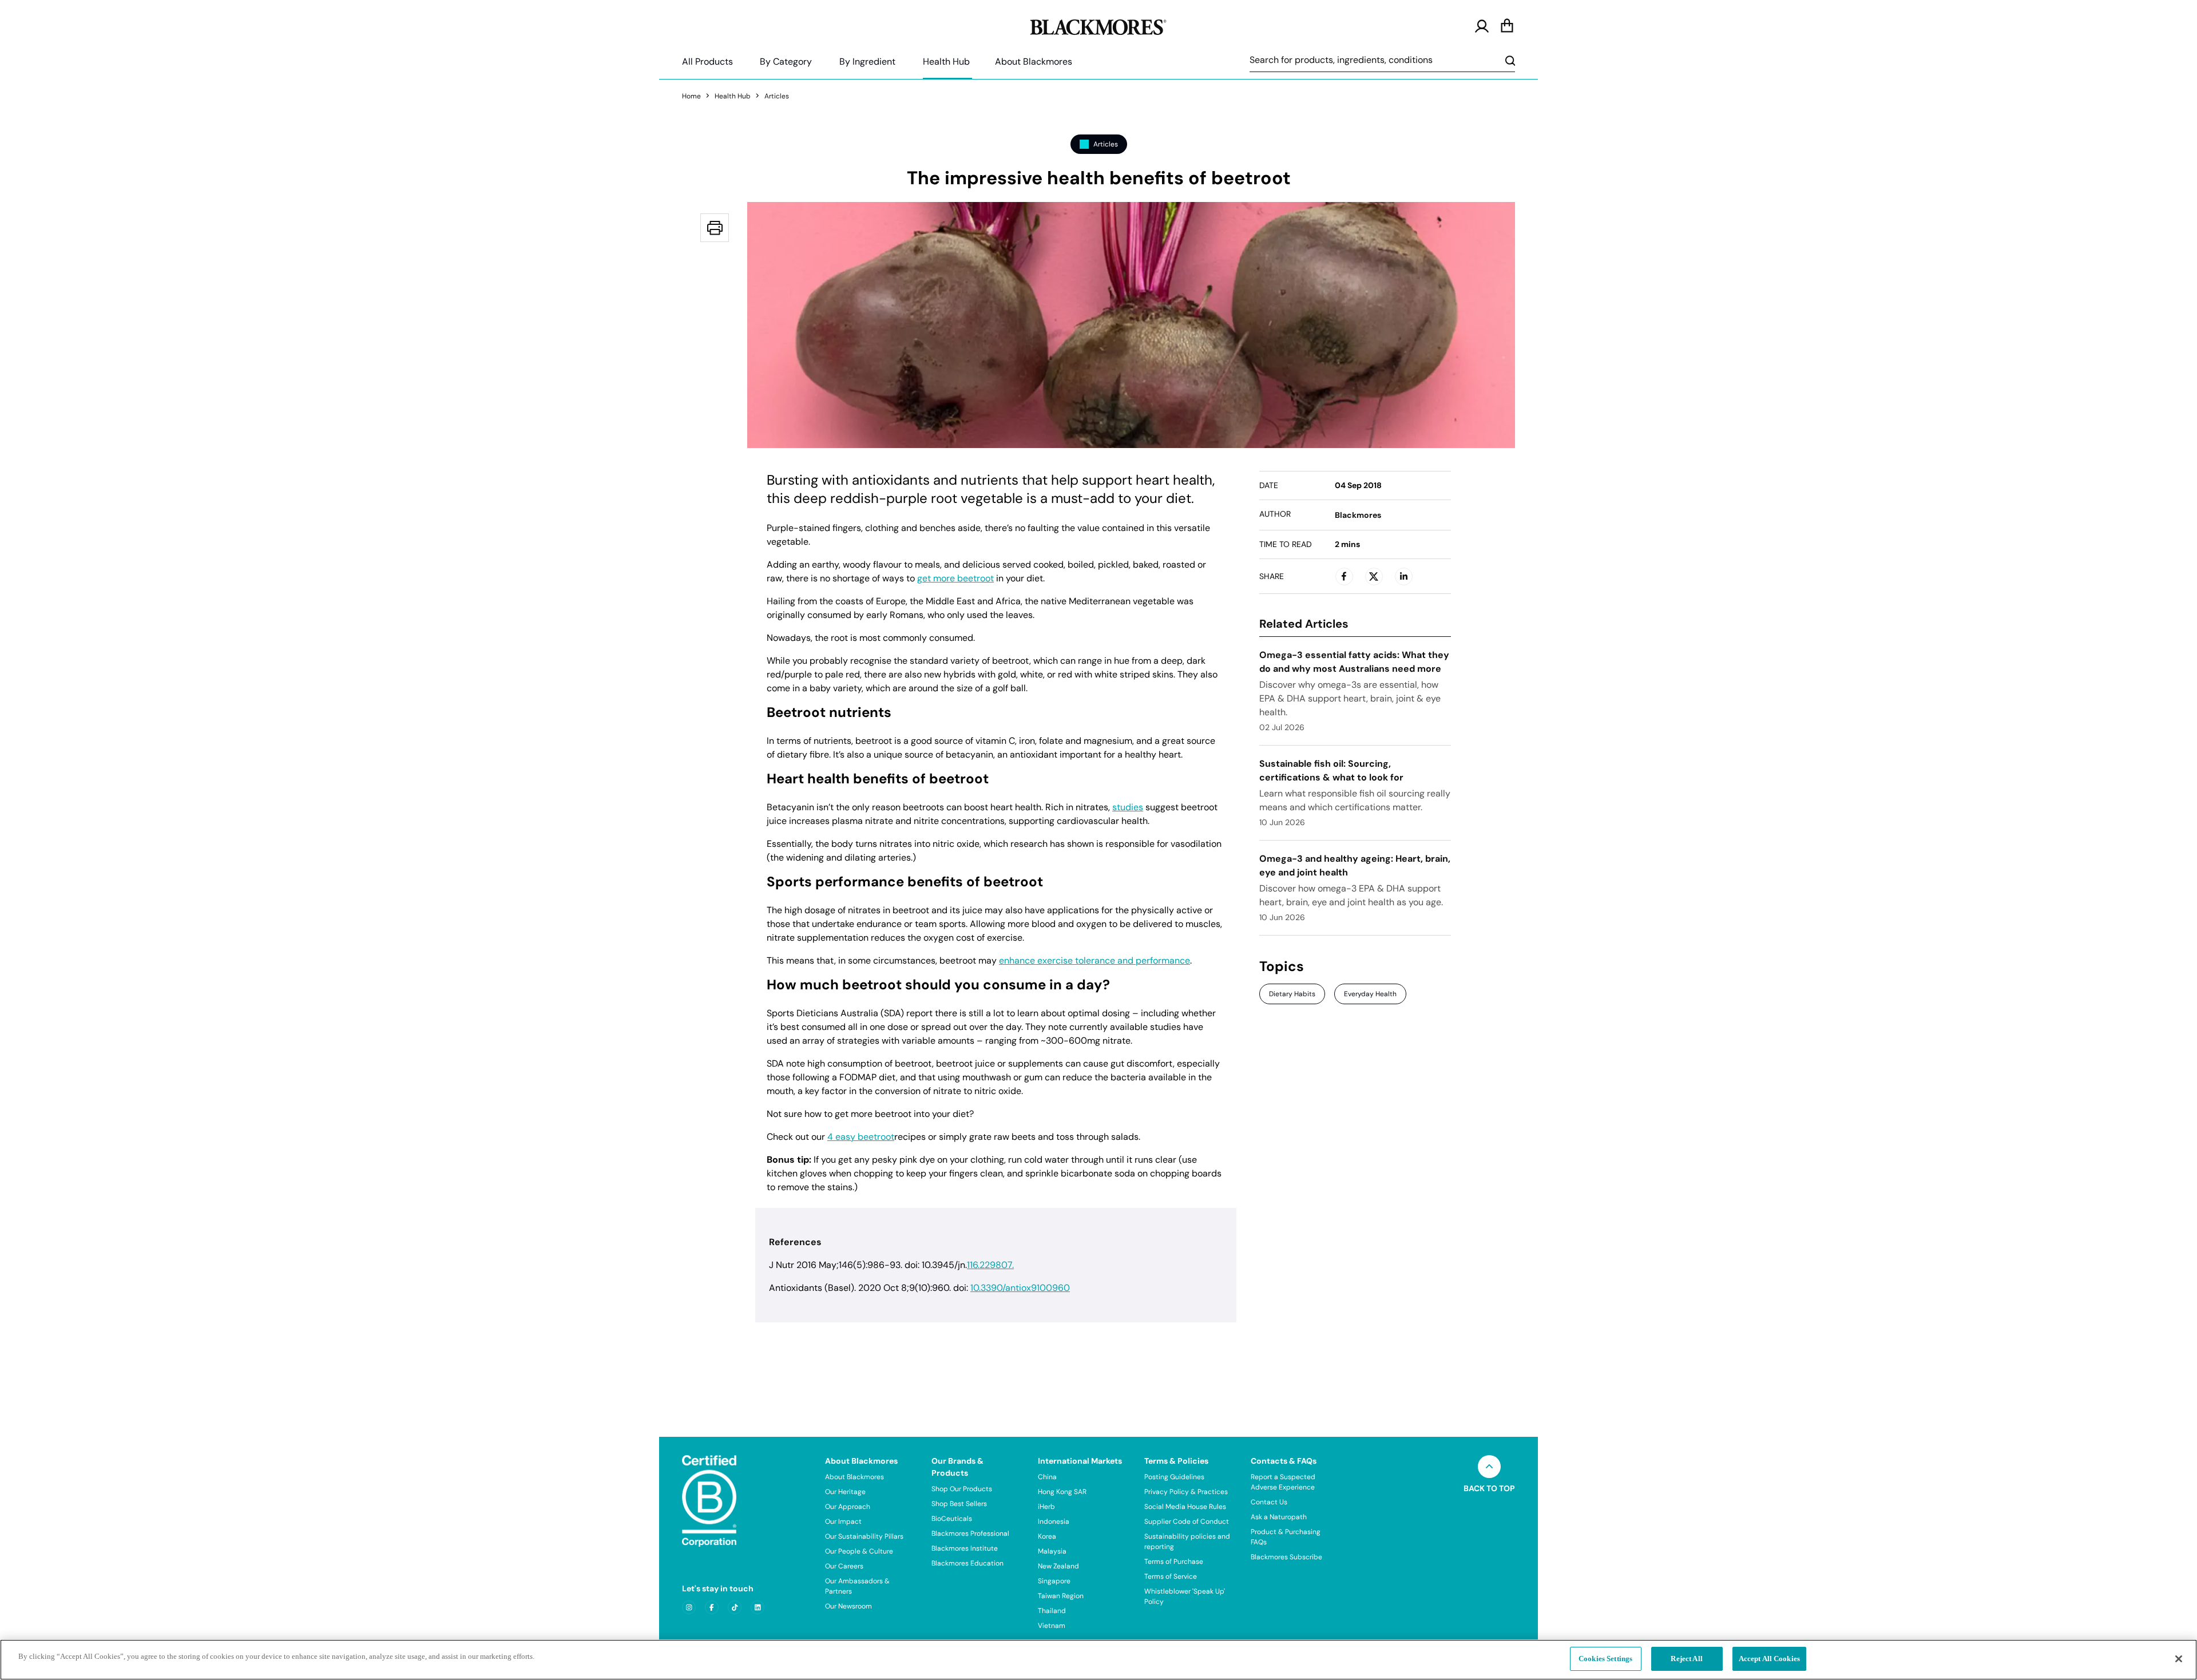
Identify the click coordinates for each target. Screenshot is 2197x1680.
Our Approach (848, 1507)
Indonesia (1054, 1521)
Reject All (1686, 1659)
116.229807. (990, 1265)
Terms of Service (1171, 1576)
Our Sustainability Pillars (864, 1536)
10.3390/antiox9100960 (1020, 1288)
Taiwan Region (1061, 1596)
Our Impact (843, 1521)
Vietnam (1052, 1626)
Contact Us (1269, 1502)
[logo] (1098, 25)
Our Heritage (845, 1492)
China (1047, 1477)
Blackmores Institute (965, 1548)
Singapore (1054, 1581)
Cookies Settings (1605, 1659)
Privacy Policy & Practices (1186, 1492)
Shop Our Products (962, 1489)
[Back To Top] (1489, 1467)
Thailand (1052, 1611)
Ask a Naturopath (1279, 1517)
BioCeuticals (952, 1519)
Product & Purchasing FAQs (1286, 1537)
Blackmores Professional (970, 1534)
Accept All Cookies (1769, 1659)
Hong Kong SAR (1062, 1492)
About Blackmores (1034, 62)
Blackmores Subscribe (1286, 1557)
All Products (707, 62)
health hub (733, 96)
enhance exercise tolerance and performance (1094, 961)
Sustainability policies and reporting (1187, 1542)
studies (1128, 807)
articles (777, 96)
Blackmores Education (967, 1563)
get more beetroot (955, 579)
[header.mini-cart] (1507, 26)
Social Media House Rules (1185, 1507)
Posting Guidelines (1174, 1477)
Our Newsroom (848, 1606)
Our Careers (844, 1566)
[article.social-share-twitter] (1374, 576)
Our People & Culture (859, 1551)
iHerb (1046, 1507)
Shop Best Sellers (959, 1504)
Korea (1047, 1536)
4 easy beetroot (861, 1137)
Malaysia (1052, 1551)
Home (691, 96)
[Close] (2179, 1659)
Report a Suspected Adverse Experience (1283, 1482)
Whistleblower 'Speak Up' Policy (1185, 1596)
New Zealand (1058, 1566)
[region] (1098, 1660)
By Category (786, 62)
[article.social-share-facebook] (1344, 576)
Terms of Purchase (1174, 1562)
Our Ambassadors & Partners (857, 1586)
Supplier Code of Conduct (1187, 1521)
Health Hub (946, 62)
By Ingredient (867, 62)
